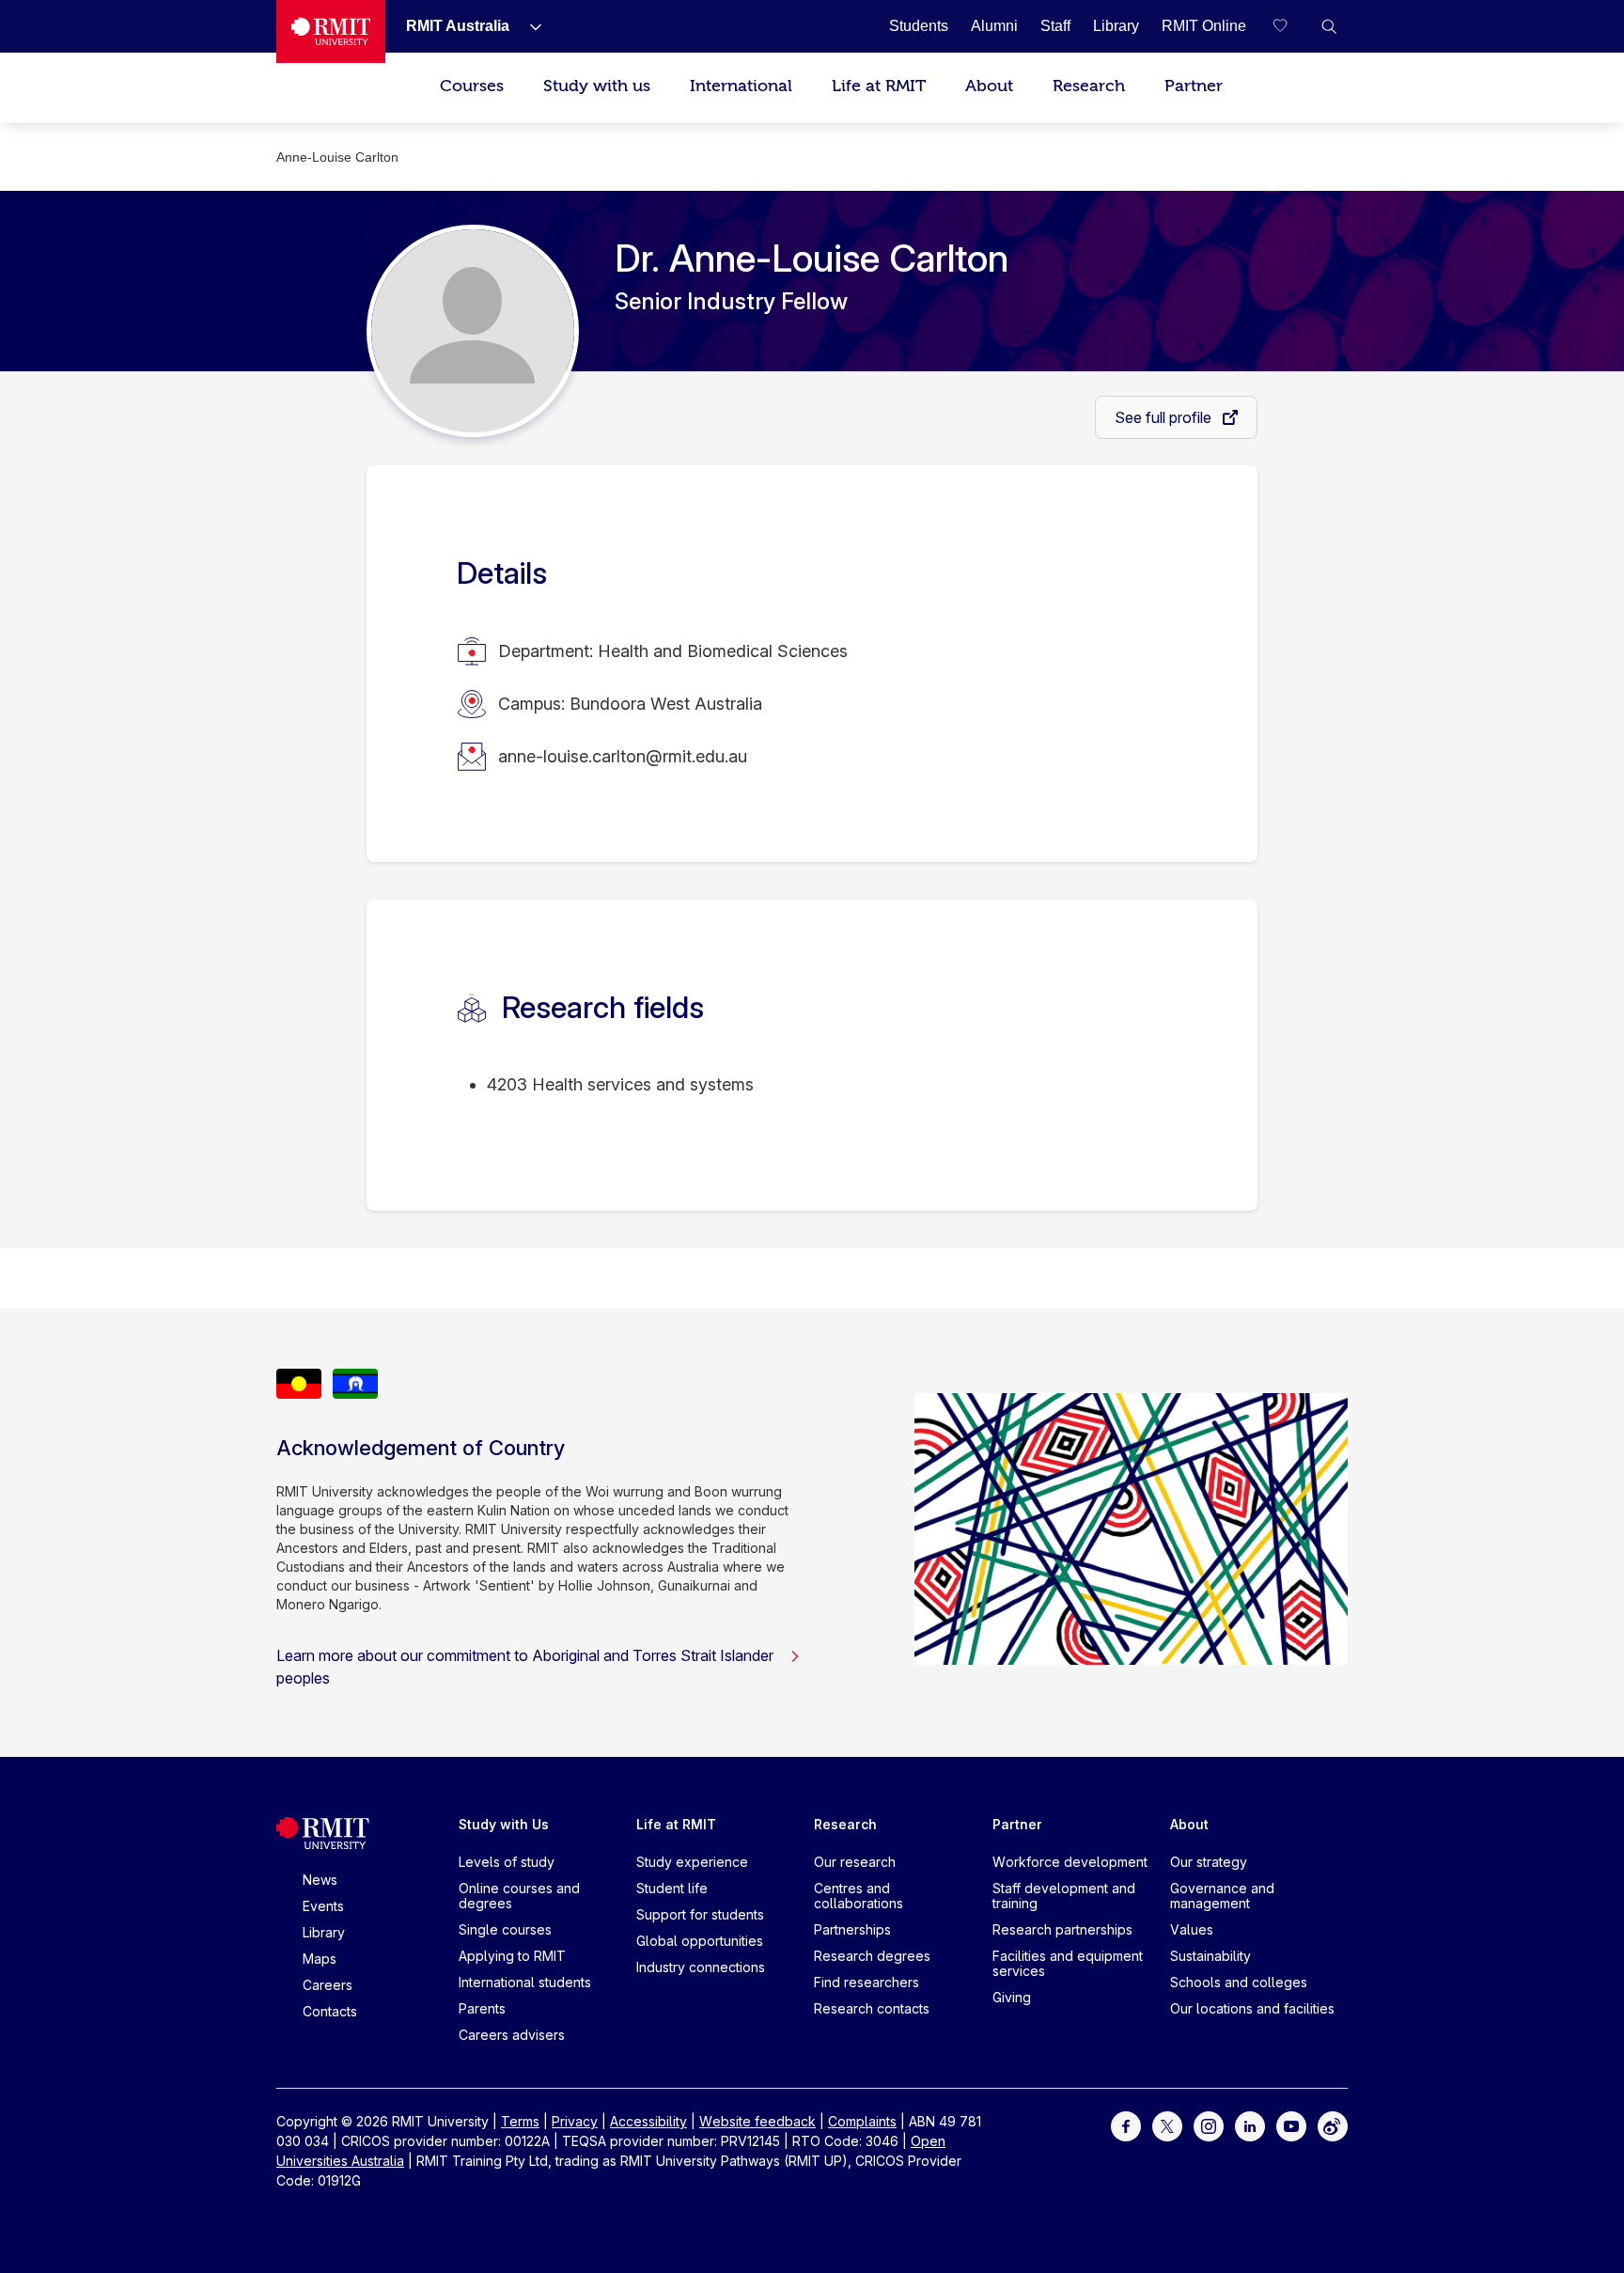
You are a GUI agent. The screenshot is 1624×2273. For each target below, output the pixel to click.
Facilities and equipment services (1068, 1963)
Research (1089, 86)
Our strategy (1209, 1862)
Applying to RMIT (512, 1956)
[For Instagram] (1209, 2125)
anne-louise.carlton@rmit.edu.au (623, 756)
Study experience (692, 1862)
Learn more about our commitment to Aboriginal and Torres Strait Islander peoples (525, 1667)
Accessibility (648, 2121)
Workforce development (1070, 1862)
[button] (1329, 26)
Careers (328, 1985)
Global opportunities (700, 1941)
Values (1192, 1929)
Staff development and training (1064, 1896)
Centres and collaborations (859, 1896)
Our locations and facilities (1252, 2008)
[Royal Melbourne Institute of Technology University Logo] (331, 31)
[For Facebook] (1126, 2125)
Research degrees (872, 1956)
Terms (520, 2121)
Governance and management (1222, 1896)
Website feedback (757, 2121)
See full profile (1165, 417)
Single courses (505, 1929)
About (989, 86)
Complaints (862, 2121)
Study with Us (504, 1824)
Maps (320, 1959)
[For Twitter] (1167, 2125)
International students (525, 1982)
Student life (672, 1888)
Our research (855, 1862)
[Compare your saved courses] (1291, 26)
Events (323, 1906)
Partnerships (852, 1929)
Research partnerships (1062, 1929)
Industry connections (701, 1967)
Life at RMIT (879, 86)
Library (324, 1932)
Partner (1194, 86)
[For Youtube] (1291, 2125)
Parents (482, 2008)
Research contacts (872, 2008)
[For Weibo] (1333, 2125)
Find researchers (867, 1982)
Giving (1012, 1997)
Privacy (575, 2121)
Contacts (330, 2011)
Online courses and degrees (519, 1896)
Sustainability (1210, 1956)
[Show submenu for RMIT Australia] (528, 26)
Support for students (700, 1914)
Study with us (597, 86)
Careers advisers (512, 2035)
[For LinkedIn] (1250, 2125)
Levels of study (507, 1862)
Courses (472, 86)
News (320, 1880)
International (741, 86)
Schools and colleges (1239, 1982)
